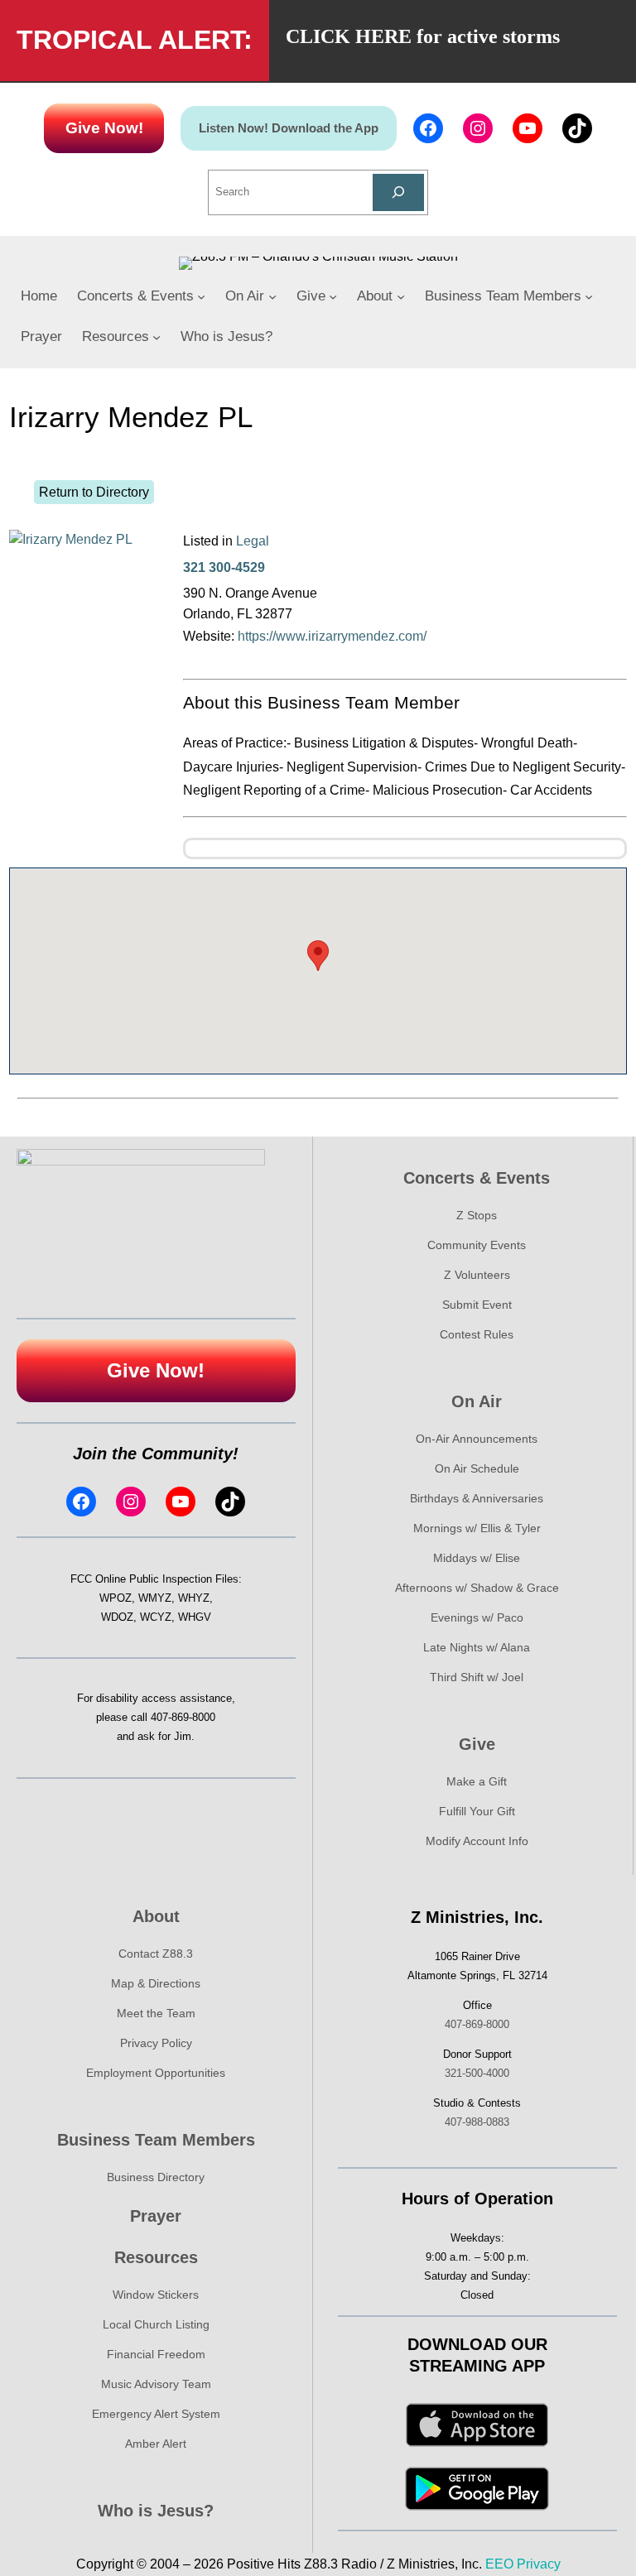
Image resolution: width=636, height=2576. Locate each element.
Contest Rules (477, 1334)
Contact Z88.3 (156, 1954)
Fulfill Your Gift (477, 1811)
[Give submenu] (333, 296)
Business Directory (156, 2177)
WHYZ (194, 1598)
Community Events (477, 1245)
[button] (318, 956)
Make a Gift (477, 1781)
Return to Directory (94, 492)
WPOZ (116, 1598)
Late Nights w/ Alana (477, 1647)
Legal (253, 541)
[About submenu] (401, 296)
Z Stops (477, 1215)
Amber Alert (156, 2444)
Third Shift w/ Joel (477, 1677)
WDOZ (117, 1617)
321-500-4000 (477, 2073)
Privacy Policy (156, 2043)
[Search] (399, 192)
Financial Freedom (156, 2354)
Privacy (539, 2564)
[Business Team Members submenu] (589, 296)
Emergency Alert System (156, 2414)
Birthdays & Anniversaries (477, 1498)
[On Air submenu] (272, 296)
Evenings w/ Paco (477, 1617)
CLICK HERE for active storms (423, 36)
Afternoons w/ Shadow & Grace (477, 1588)
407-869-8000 (183, 1717)
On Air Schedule (477, 1468)
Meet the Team (156, 2013)
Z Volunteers (477, 1275)
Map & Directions (156, 1983)
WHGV (195, 1617)
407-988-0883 (477, 2122)
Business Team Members (156, 2140)
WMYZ (155, 1598)
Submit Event (477, 1305)
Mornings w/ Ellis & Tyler (477, 1528)
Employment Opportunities (156, 2073)
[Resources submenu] (157, 337)
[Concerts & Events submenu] (201, 296)
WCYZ (156, 1617)
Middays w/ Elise (477, 1558)
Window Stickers (156, 2295)
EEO (499, 2564)
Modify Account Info (477, 1841)
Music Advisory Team (156, 2384)
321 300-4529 (224, 567)
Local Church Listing (156, 2324)
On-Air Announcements (477, 1439)
